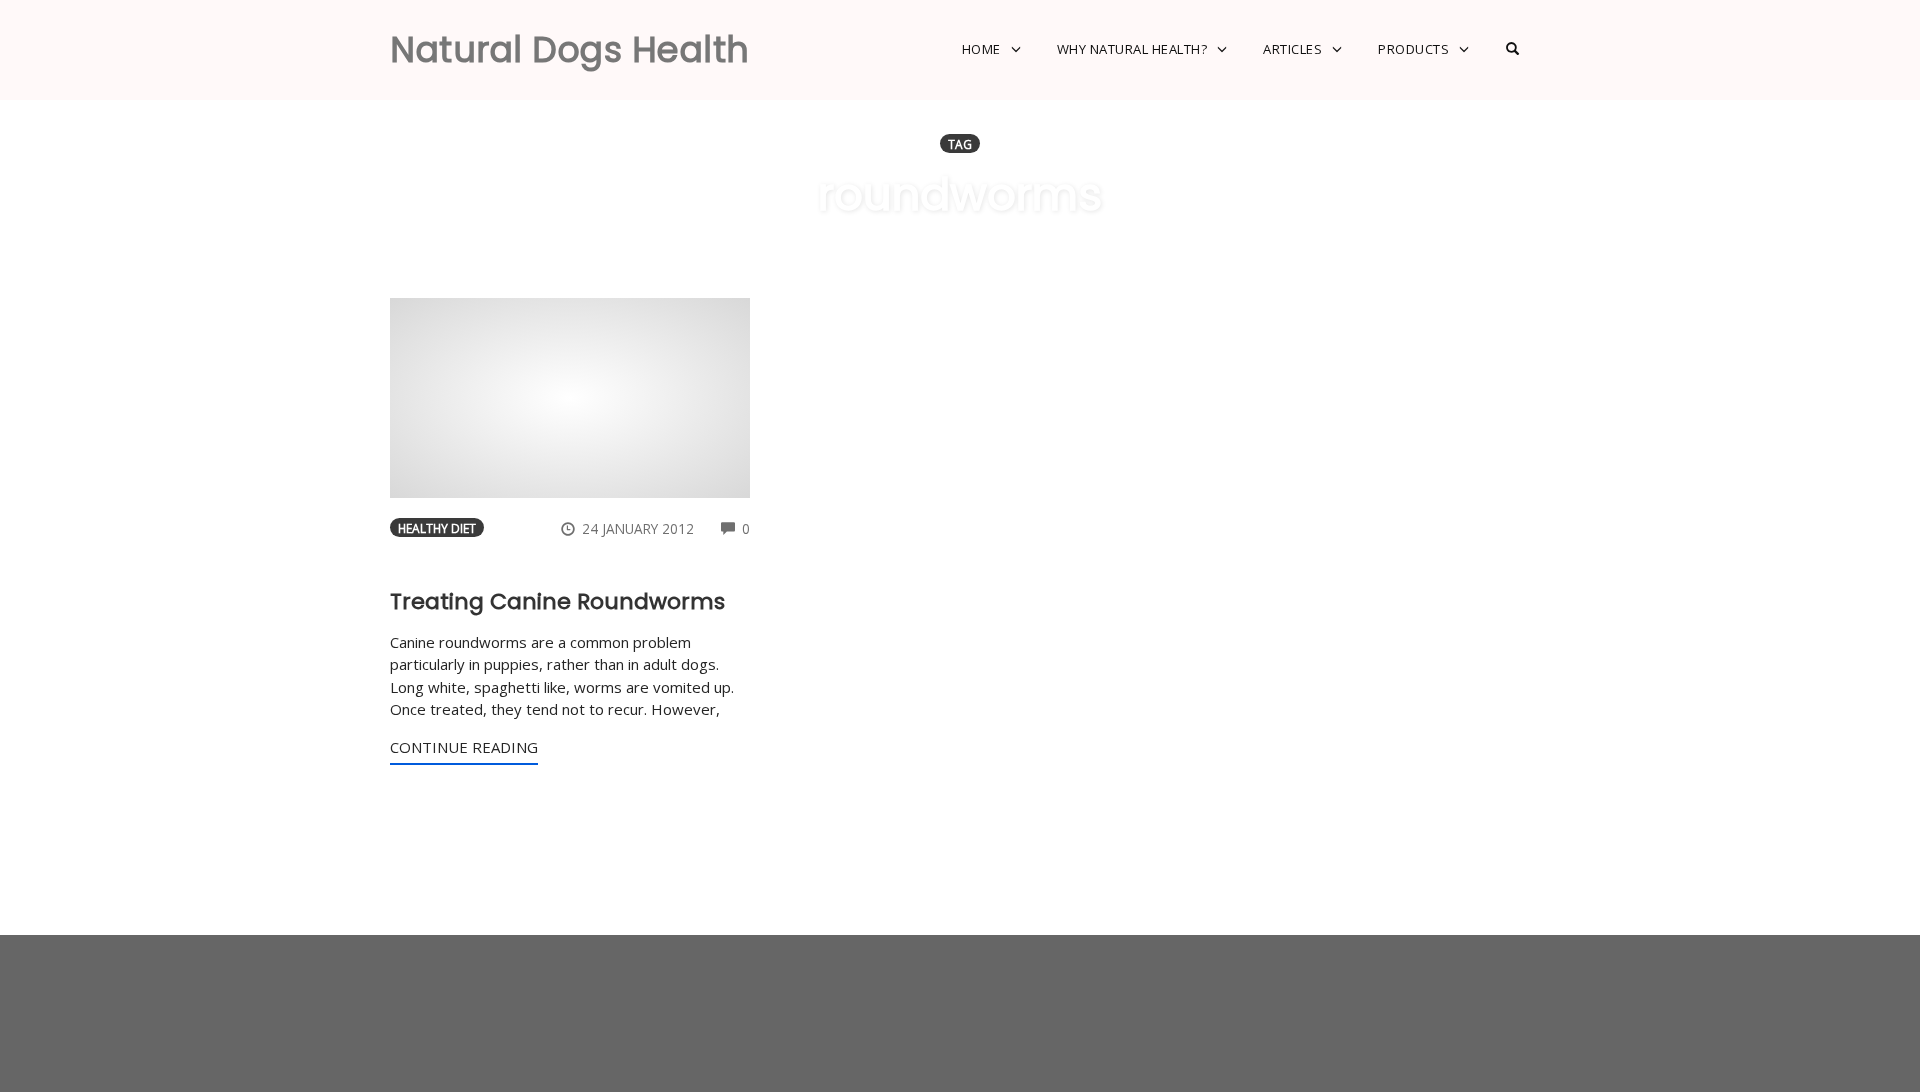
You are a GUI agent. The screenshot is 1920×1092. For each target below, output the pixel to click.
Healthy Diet (437, 528)
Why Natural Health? (1132, 49)
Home (981, 49)
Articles (1292, 49)
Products (1413, 49)
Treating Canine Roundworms (557, 601)
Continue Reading (464, 747)
